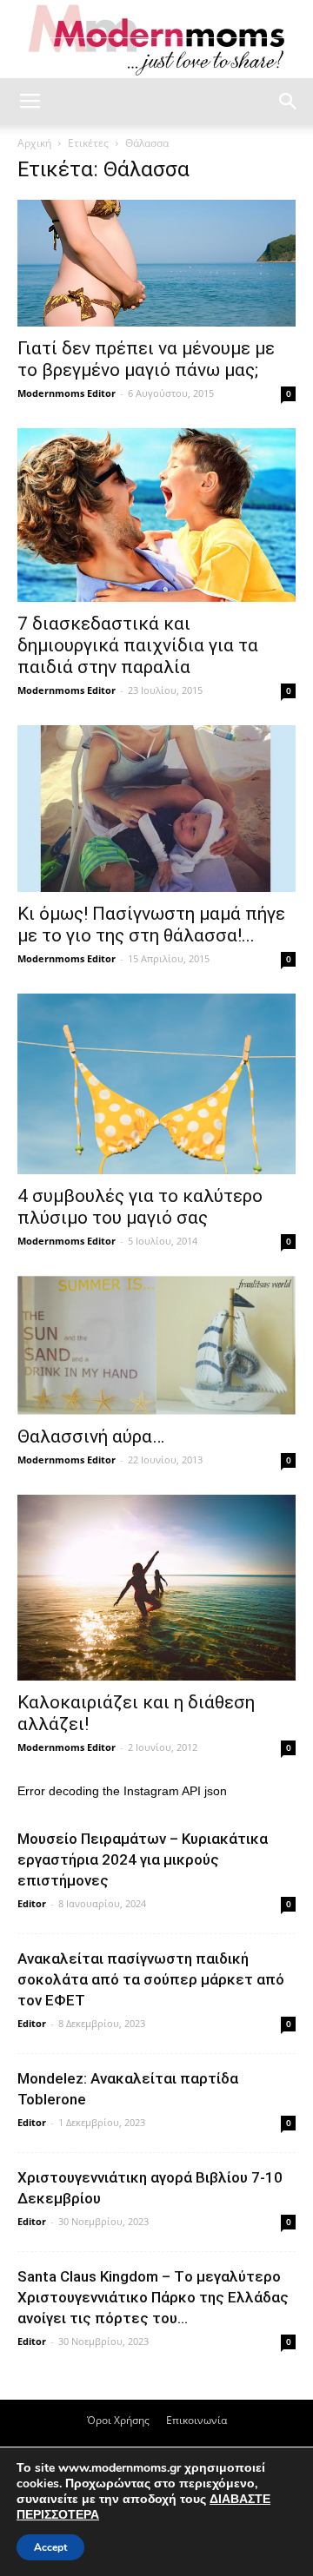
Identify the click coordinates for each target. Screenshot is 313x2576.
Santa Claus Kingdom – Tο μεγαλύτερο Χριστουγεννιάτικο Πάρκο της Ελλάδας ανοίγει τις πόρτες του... (153, 2297)
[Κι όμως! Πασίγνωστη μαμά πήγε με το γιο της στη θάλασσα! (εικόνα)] (156, 809)
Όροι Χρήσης (118, 2420)
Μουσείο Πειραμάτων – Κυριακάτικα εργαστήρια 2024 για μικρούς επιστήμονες (143, 1859)
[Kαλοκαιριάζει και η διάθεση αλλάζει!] (156, 1588)
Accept (50, 2547)
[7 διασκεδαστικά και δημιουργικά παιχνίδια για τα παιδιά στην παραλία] (156, 515)
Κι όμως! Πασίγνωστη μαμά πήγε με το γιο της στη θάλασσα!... (151, 925)
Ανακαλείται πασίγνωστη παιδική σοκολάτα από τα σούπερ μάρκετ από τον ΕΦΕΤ (151, 1979)
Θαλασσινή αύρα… (91, 1437)
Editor (32, 1903)
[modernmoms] (156, 40)
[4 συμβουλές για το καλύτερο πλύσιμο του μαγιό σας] (156, 1083)
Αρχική (34, 143)
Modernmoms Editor (67, 393)
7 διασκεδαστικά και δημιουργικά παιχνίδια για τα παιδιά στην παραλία (138, 645)
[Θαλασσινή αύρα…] (156, 1345)
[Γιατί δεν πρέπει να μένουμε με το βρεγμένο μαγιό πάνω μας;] (156, 263)
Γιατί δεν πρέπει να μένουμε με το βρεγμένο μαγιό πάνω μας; (146, 359)
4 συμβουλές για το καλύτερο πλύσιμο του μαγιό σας (140, 1207)
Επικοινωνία (196, 2420)
